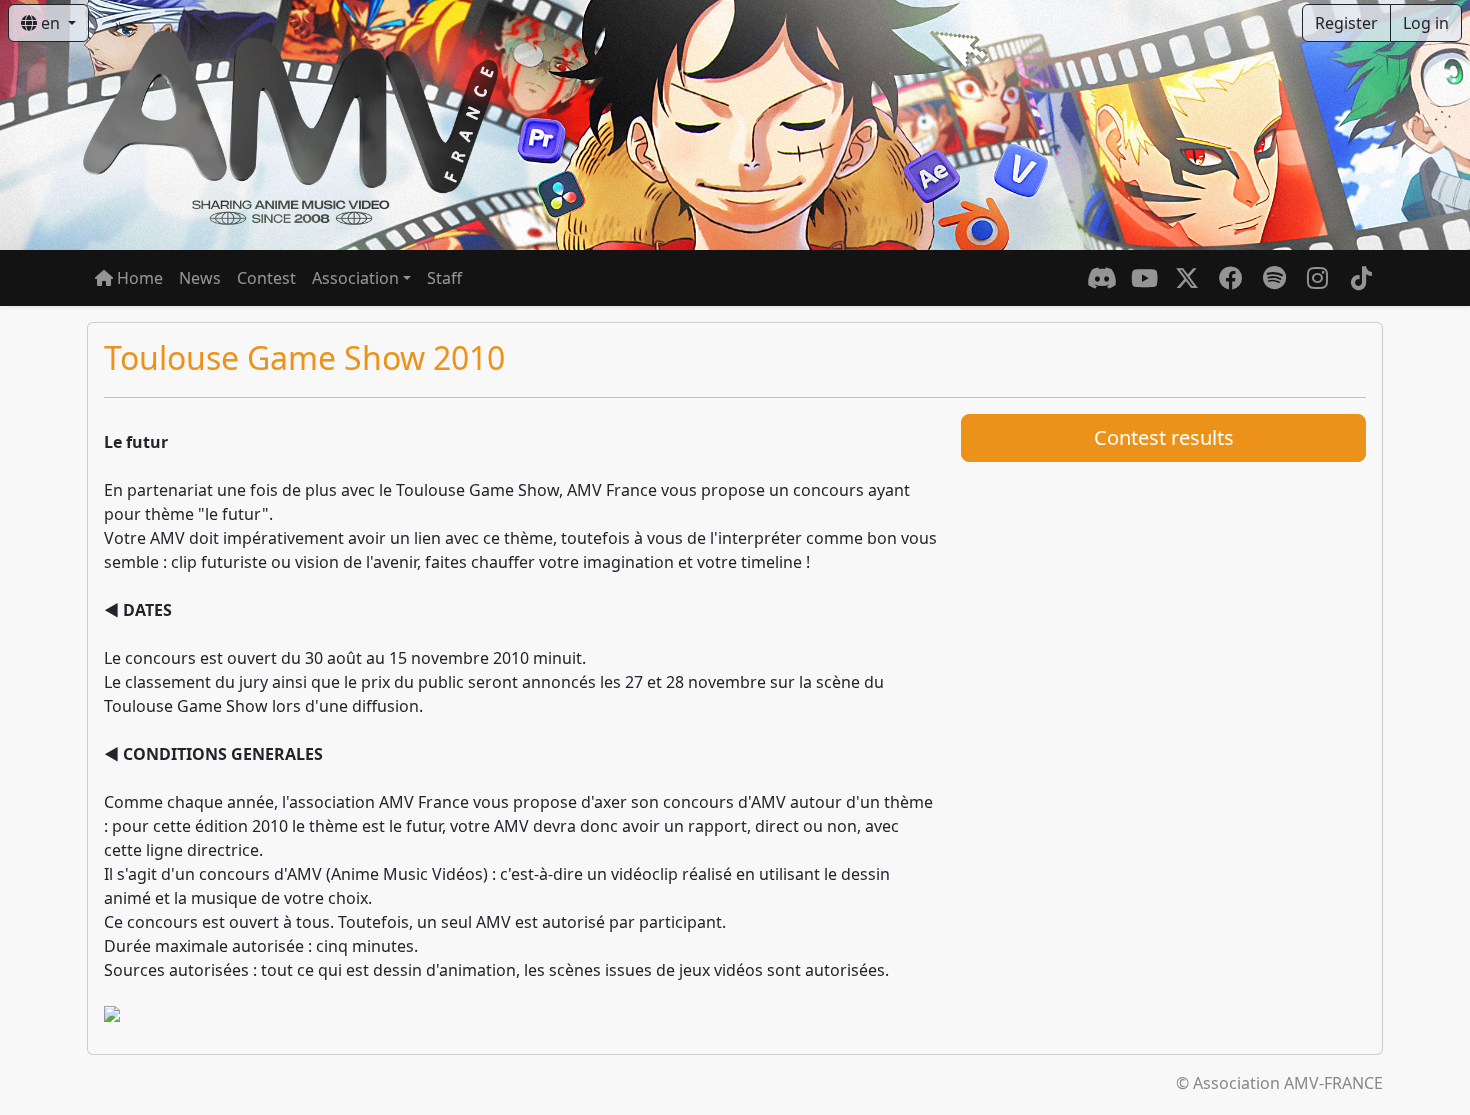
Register (1346, 23)
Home (138, 278)
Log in (1426, 23)
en (50, 23)
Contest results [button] (1164, 437)
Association (355, 278)
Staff (444, 278)
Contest (266, 278)
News (200, 278)
